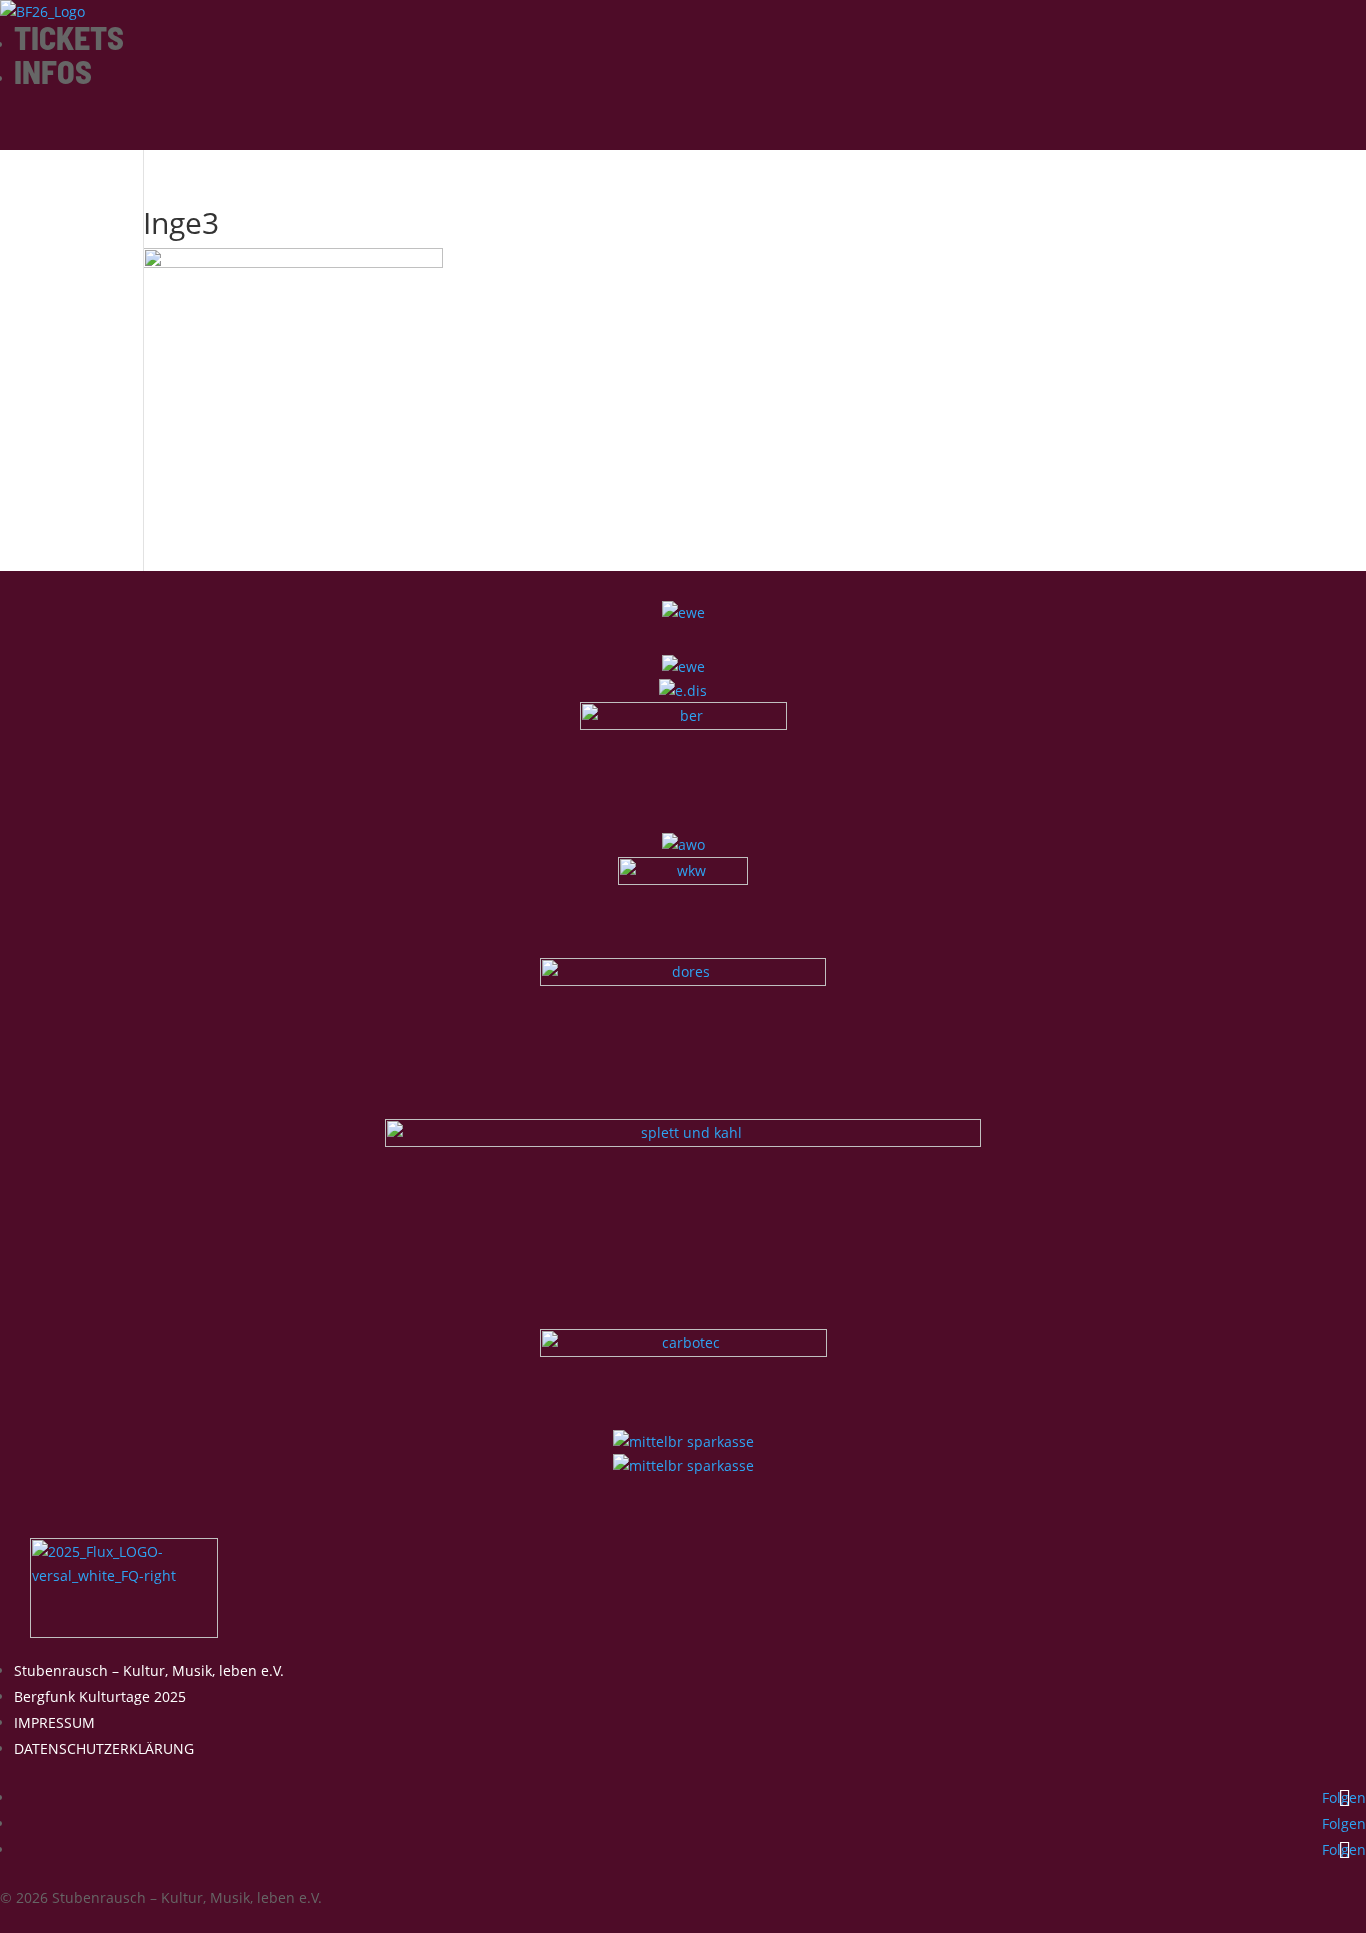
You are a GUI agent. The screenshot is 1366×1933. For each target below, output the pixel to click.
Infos (53, 71)
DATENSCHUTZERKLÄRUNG (104, 1748)
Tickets (69, 37)
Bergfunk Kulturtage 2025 (100, 1696)
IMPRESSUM (54, 1722)
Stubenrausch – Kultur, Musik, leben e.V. (149, 1670)
